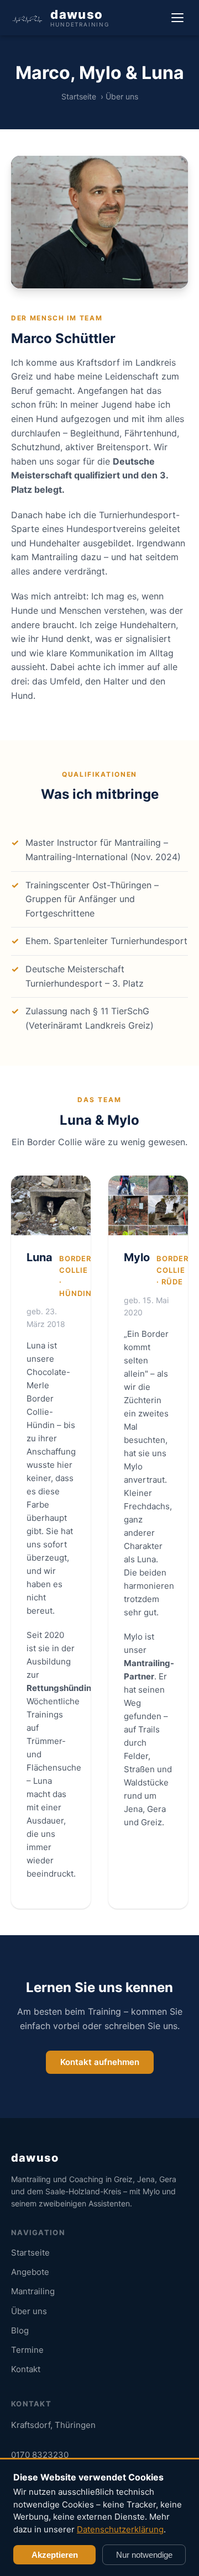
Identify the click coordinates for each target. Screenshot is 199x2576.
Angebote (30, 2272)
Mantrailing (33, 2291)
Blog (20, 2330)
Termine (27, 2350)
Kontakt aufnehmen (100, 2062)
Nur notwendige (144, 2555)
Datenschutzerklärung (120, 2529)
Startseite (79, 96)
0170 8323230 (40, 2455)
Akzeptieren (55, 2555)
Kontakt (26, 2369)
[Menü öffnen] (177, 18)
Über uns (29, 2311)
